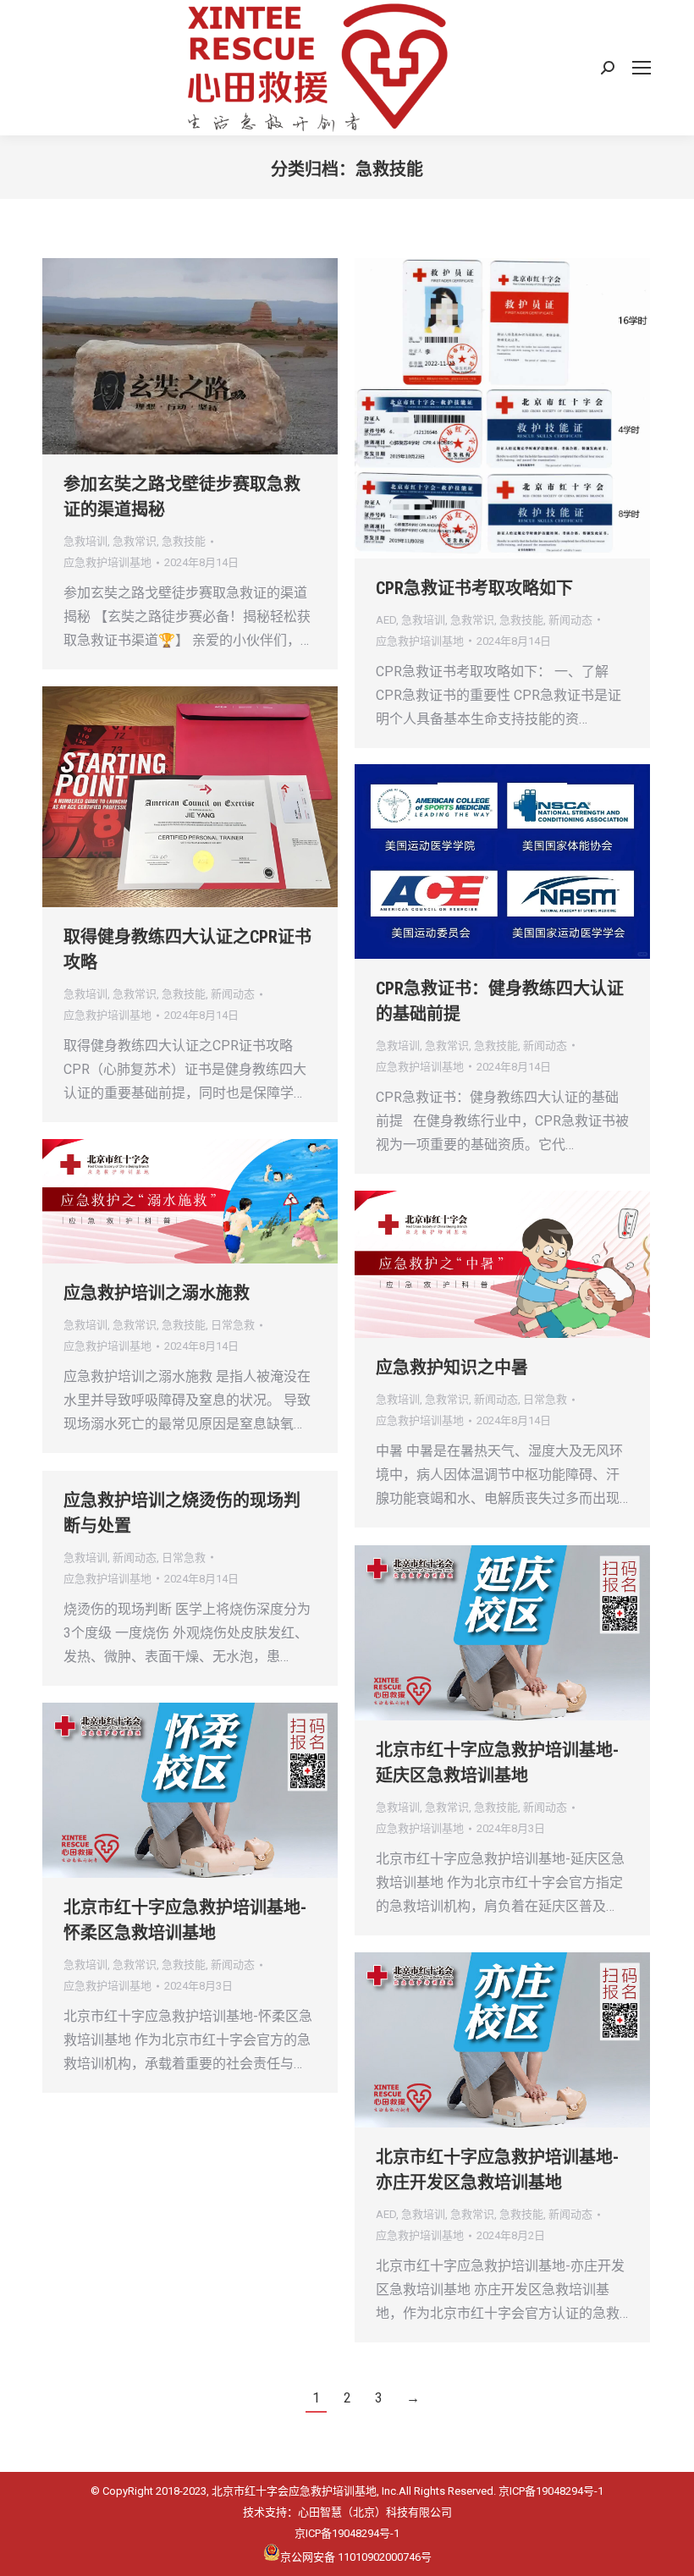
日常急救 (233, 1325)
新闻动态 (570, 620)
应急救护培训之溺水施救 (157, 1293)
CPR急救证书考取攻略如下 (474, 588)
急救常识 (135, 541)
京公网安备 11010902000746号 (356, 2556)
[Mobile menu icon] (642, 68)
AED (386, 620)
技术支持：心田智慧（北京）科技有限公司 (347, 2512)
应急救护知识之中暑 (452, 1368)
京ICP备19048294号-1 (551, 2491)
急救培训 (85, 541)
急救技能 (184, 541)
